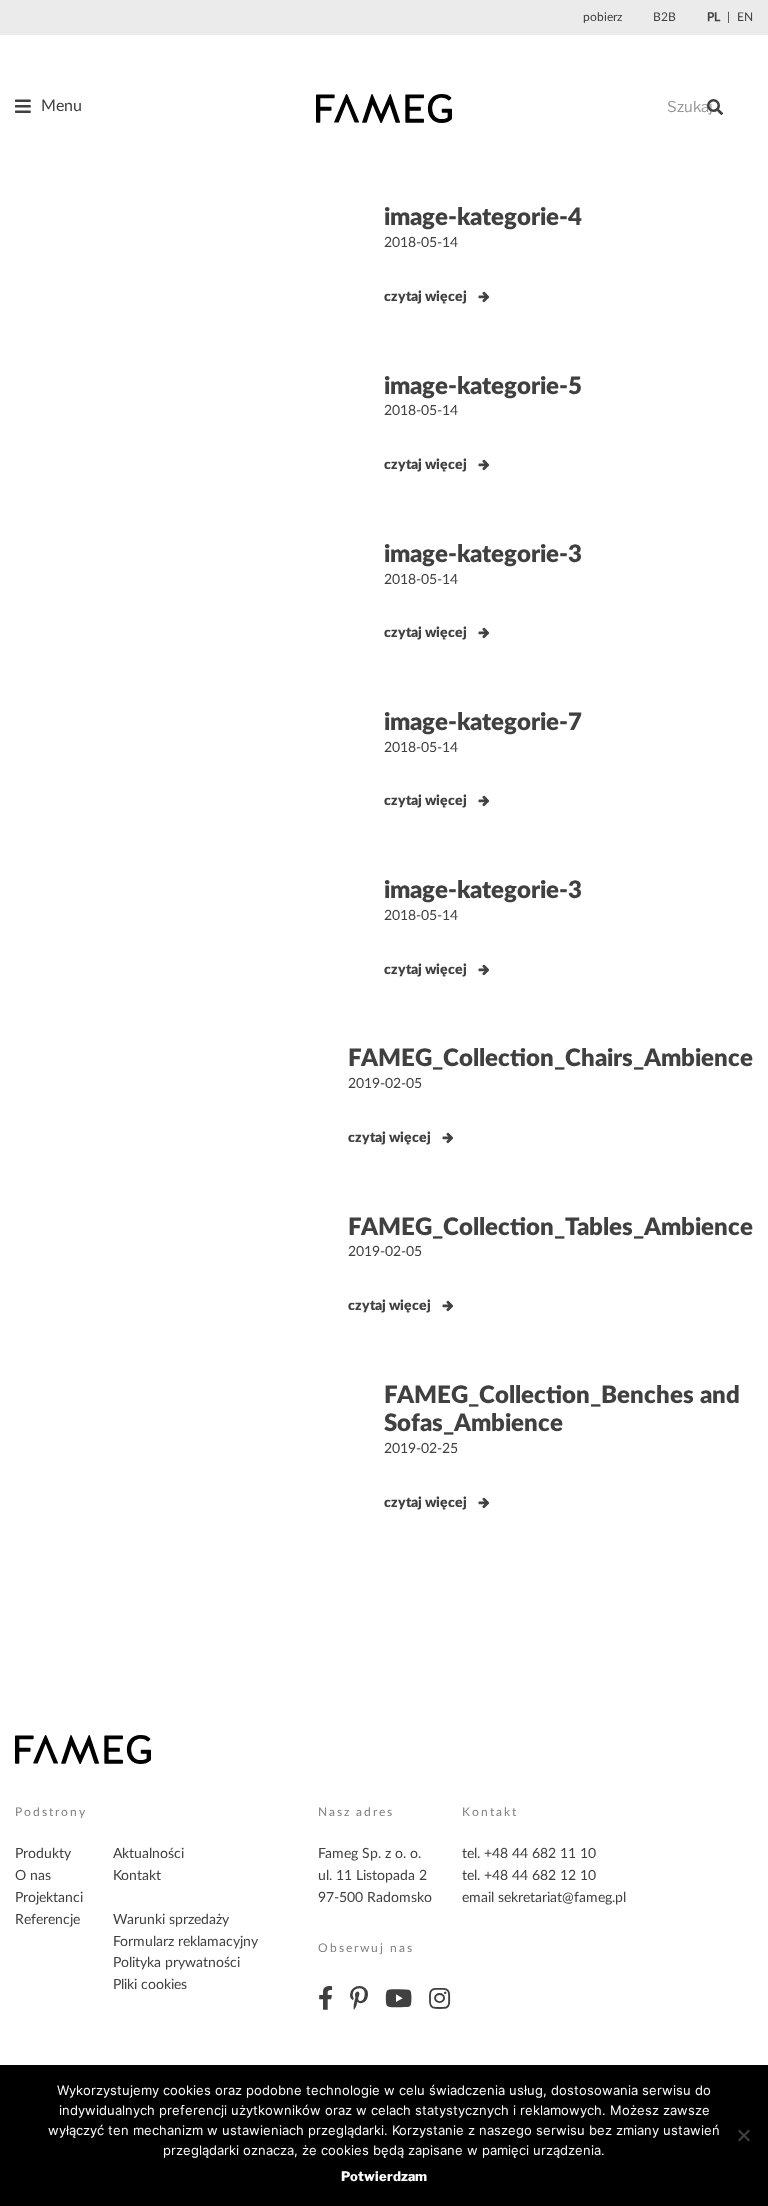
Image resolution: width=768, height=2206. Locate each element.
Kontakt (137, 1876)
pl (713, 17)
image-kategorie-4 (483, 218)
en (745, 17)
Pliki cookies (150, 1985)
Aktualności (148, 1854)
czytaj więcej (425, 297)
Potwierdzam (384, 2176)
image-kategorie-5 (483, 387)
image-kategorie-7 (483, 723)
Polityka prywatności (176, 1963)
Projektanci (49, 1898)
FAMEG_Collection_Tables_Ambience (550, 1228)
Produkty (43, 1854)
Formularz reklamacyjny (185, 1942)
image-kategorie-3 (483, 555)
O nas (33, 1876)
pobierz (602, 17)
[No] (743, 2135)
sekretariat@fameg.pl (562, 1898)
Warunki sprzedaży (171, 1920)
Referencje (47, 1920)
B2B (664, 17)
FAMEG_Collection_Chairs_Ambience (550, 1059)
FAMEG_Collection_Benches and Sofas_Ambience (562, 1410)
